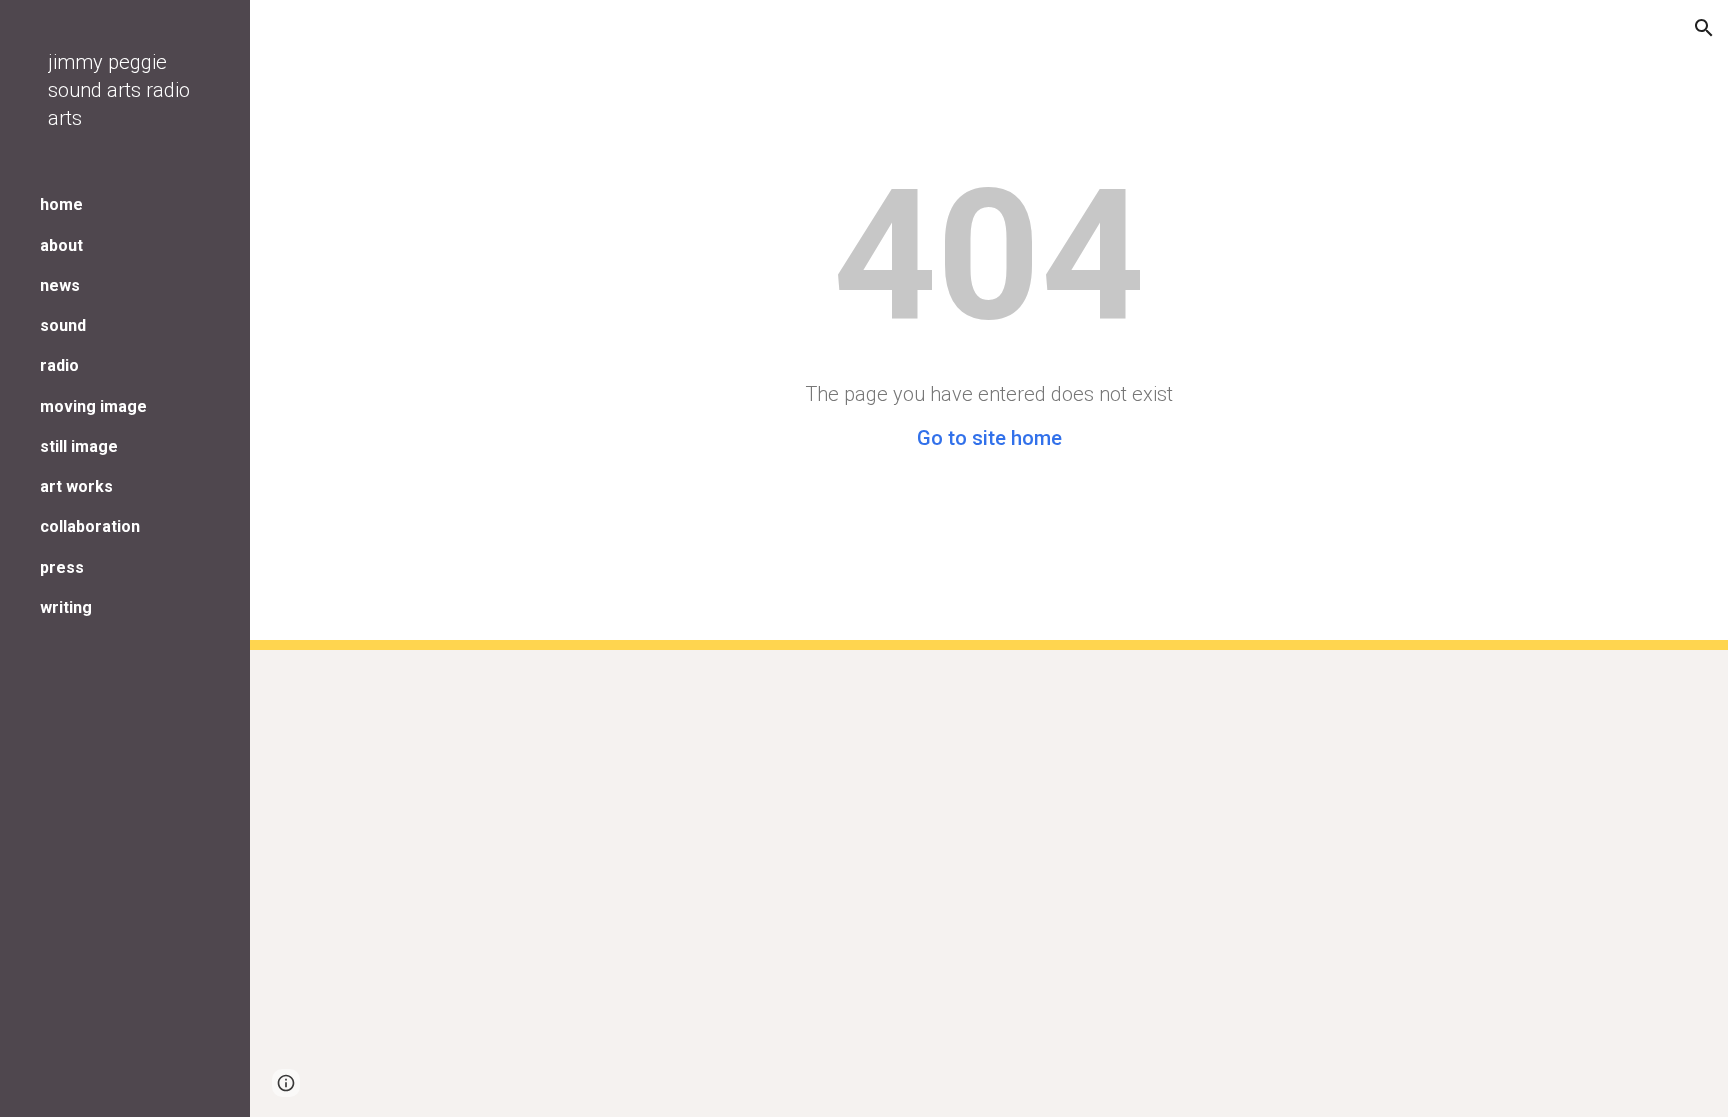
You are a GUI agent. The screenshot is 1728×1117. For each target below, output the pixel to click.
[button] (1704, 28)
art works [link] (76, 486)
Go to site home (989, 438)
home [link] (61, 204)
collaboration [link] (90, 526)
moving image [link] (93, 406)
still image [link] (79, 446)
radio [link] (59, 365)
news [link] (60, 285)
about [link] (61, 245)
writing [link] (66, 607)
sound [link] (63, 325)
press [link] (62, 567)
